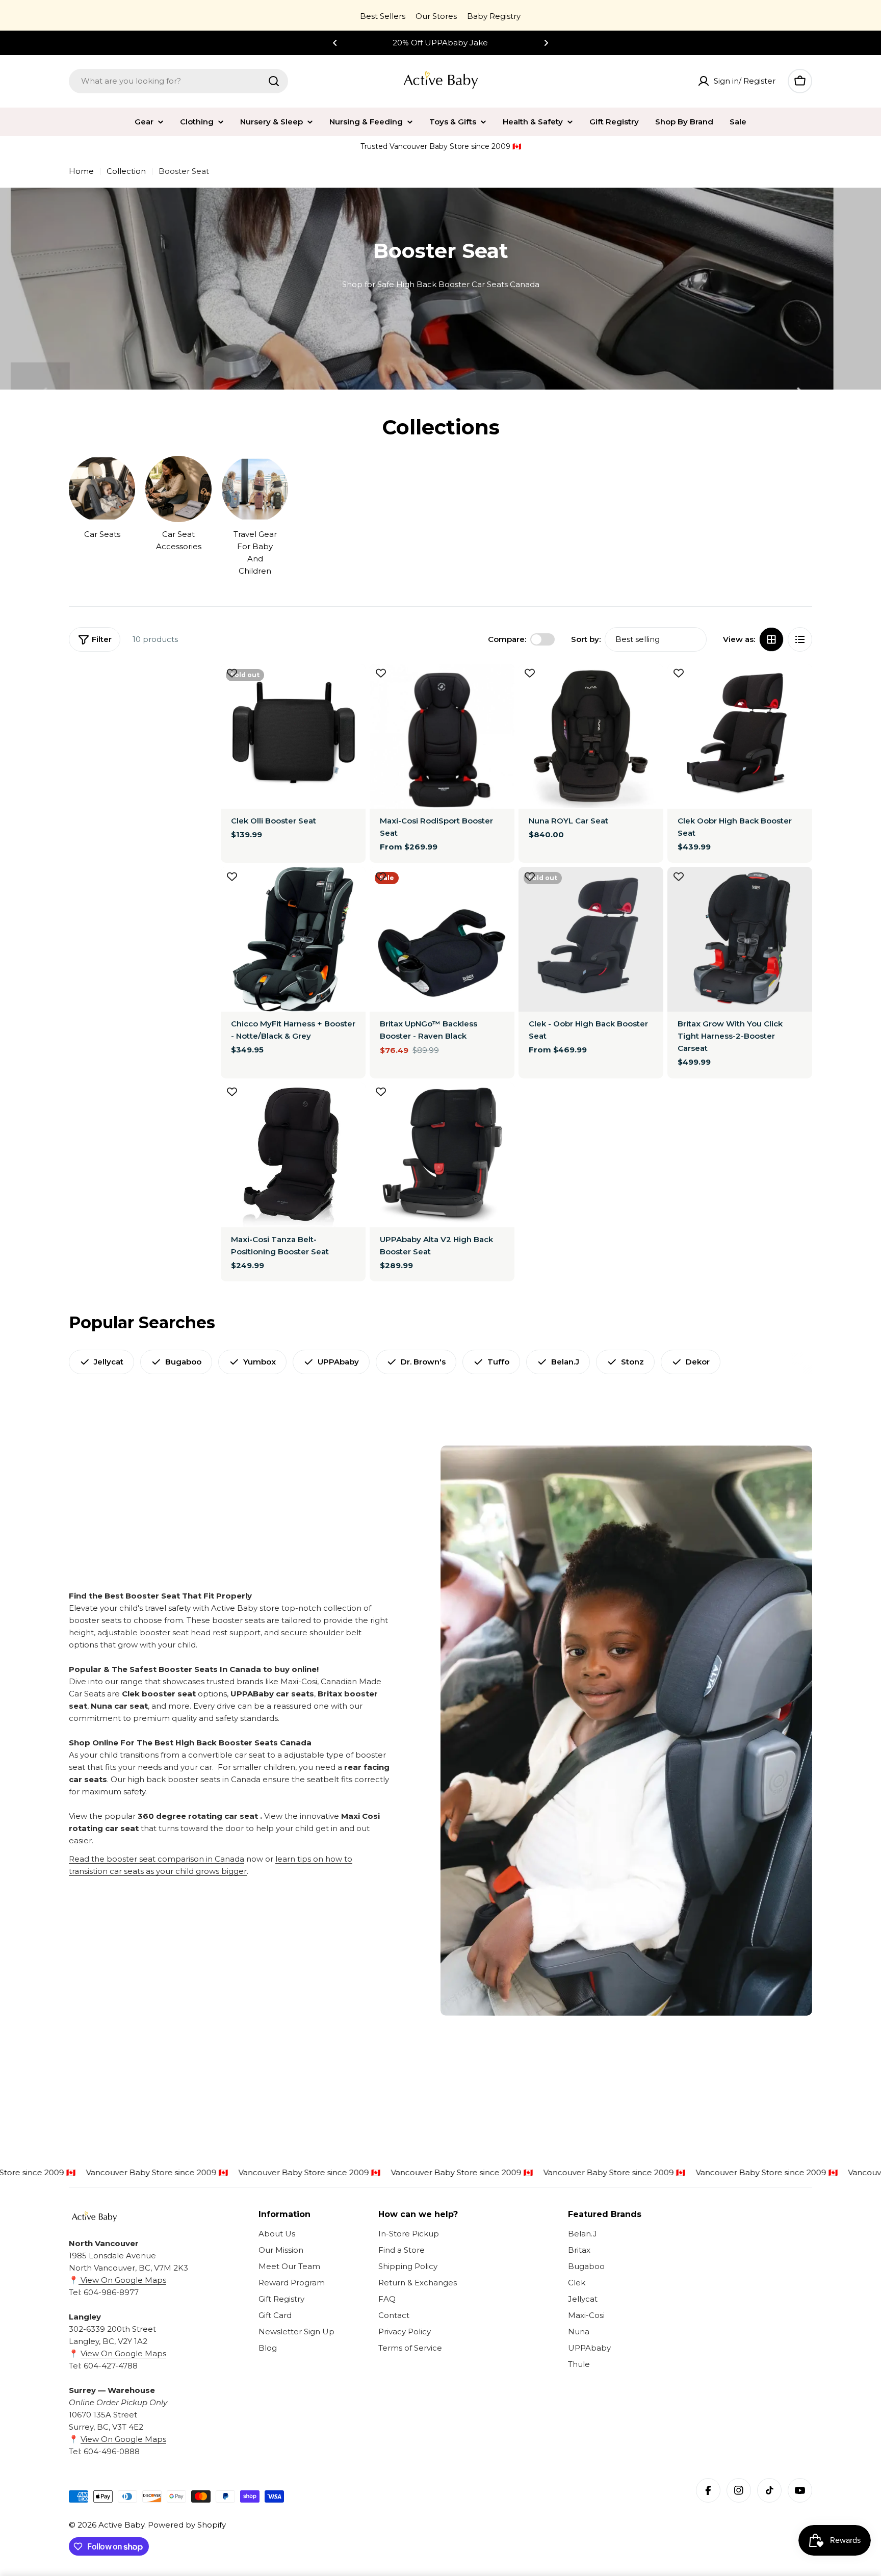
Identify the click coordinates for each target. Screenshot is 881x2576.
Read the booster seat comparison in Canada (157, 1859)
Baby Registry (494, 16)
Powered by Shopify (187, 2525)
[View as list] (800, 639)
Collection (126, 171)
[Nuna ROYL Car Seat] (591, 736)
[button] (335, 43)
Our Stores (436, 16)
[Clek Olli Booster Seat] (293, 736)
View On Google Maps (122, 2280)
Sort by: (586, 639)
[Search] (274, 81)
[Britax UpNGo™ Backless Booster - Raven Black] (442, 939)
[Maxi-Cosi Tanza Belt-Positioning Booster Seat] (293, 1155)
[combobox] (178, 81)
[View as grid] (771, 639)
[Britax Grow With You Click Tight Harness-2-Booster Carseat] (740, 939)
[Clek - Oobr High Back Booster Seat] (591, 939)
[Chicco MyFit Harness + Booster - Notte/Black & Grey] (293, 939)
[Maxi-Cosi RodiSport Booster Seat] (442, 736)
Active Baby (121, 2525)
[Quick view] (351, 686)
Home (81, 171)
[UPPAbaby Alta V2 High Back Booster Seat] (442, 1155)
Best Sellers (383, 16)
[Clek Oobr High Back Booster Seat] (740, 736)
